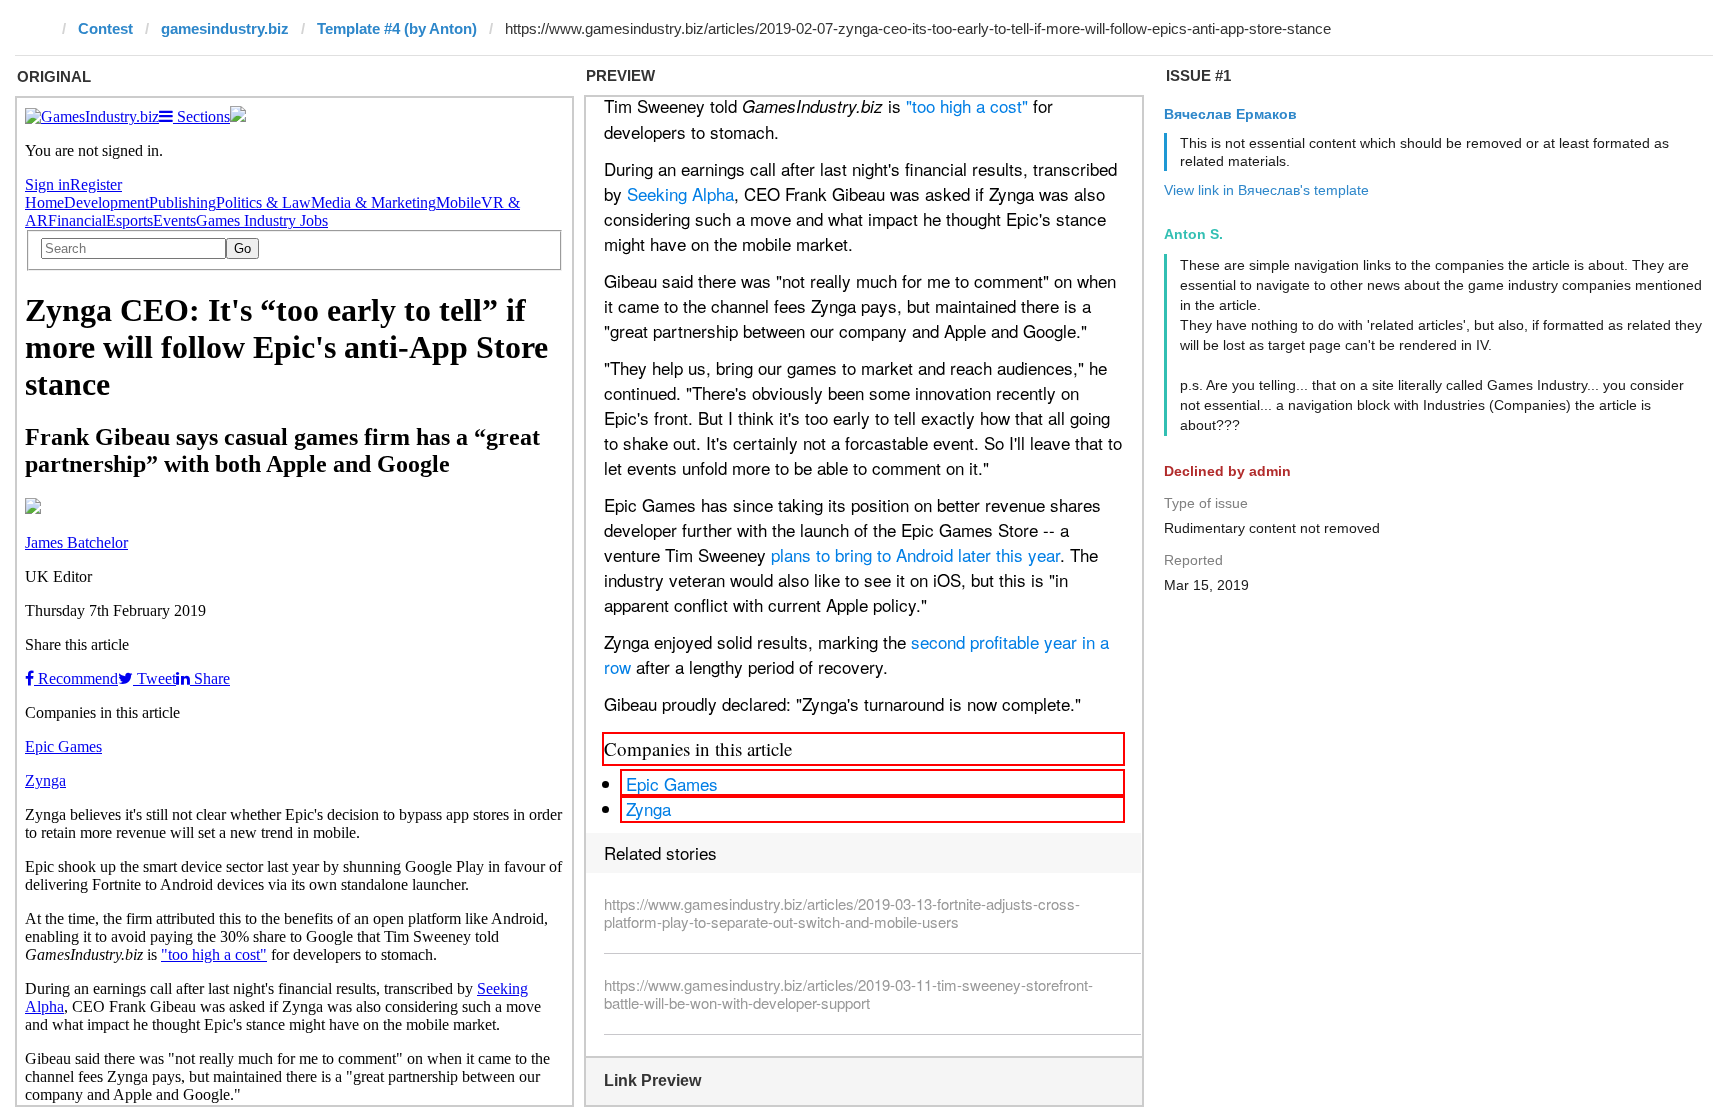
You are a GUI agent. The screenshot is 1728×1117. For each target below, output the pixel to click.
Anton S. (1193, 234)
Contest (105, 28)
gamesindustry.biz (225, 28)
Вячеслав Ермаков (1230, 114)
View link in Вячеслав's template (1266, 190)
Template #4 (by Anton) (397, 28)
